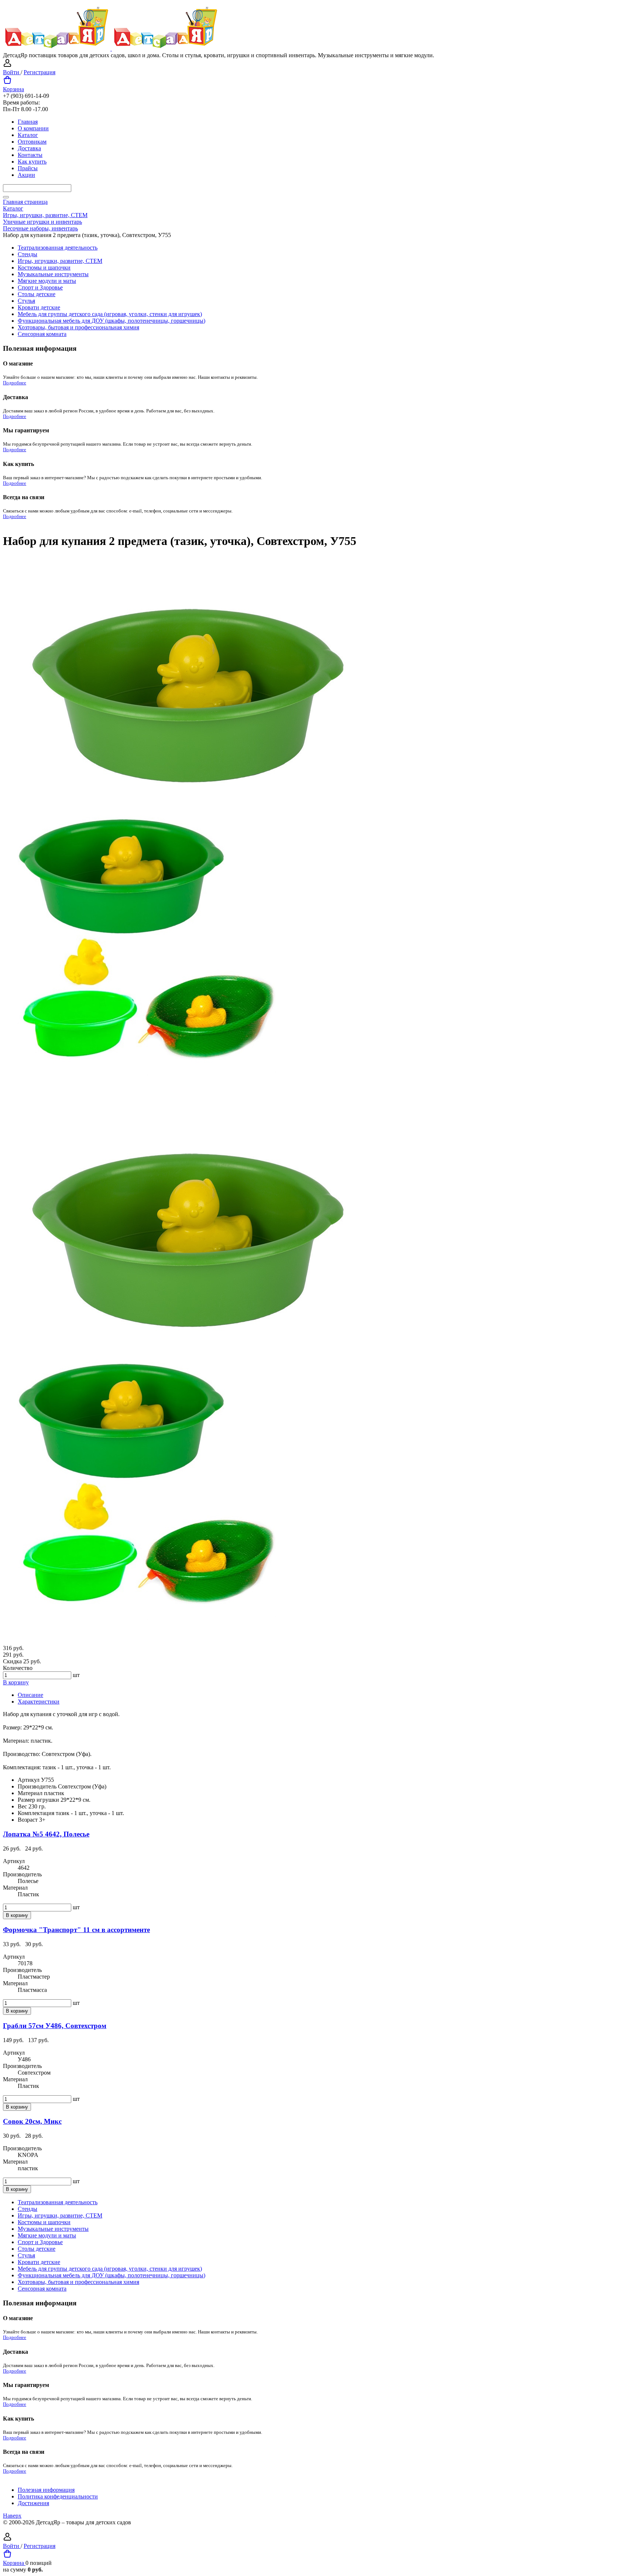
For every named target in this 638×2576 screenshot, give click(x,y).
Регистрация (40, 72)
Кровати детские (39, 307)
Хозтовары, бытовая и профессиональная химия (78, 327)
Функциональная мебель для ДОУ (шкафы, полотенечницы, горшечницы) (112, 321)
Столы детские (37, 294)
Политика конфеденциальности (58, 2496)
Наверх (12, 2516)
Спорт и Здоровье (40, 287)
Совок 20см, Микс (32, 2121)
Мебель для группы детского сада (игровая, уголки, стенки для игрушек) (110, 314)
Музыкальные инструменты (53, 274)
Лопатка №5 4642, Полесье (46, 1834)
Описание (30, 1695)
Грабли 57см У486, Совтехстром (55, 2026)
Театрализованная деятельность (58, 248)
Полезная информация (46, 2490)
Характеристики (39, 1702)
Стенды (28, 254)
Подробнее (15, 383)
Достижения (33, 2503)
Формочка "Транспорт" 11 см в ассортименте (76, 1930)
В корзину (16, 1682)
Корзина (13, 89)
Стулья (26, 301)
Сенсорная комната (42, 334)
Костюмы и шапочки (44, 267)
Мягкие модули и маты (47, 281)
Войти (12, 72)
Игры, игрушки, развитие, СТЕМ (60, 261)
